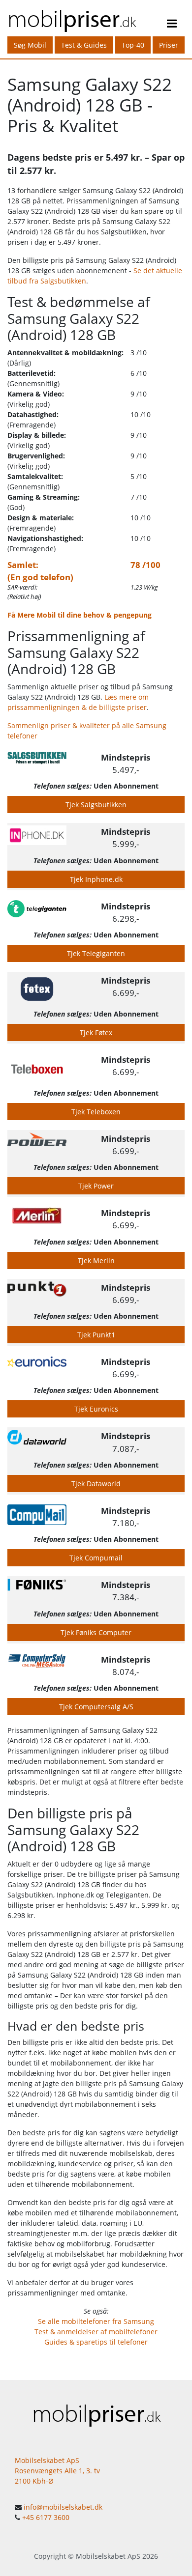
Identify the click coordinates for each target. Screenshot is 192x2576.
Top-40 (133, 45)
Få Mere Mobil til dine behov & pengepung (80, 615)
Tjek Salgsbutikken (96, 805)
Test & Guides (84, 45)
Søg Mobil (30, 45)
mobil (72, 18)
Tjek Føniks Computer (96, 1632)
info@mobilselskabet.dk (63, 2507)
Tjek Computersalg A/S (96, 1707)
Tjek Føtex (96, 1033)
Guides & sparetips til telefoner (96, 2342)
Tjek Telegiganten (96, 953)
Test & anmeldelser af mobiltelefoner (96, 2332)
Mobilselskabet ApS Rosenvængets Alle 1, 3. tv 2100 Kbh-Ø (57, 2471)
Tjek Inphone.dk (96, 879)
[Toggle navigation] (172, 25)
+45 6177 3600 (46, 2517)
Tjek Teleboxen (96, 1112)
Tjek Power (96, 1186)
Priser (169, 45)
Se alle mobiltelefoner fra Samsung (96, 2321)
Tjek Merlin (96, 1260)
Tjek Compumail (96, 1558)
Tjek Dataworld (96, 1484)
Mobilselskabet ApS (108, 2556)
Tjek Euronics (96, 1409)
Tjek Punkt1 (96, 1335)
